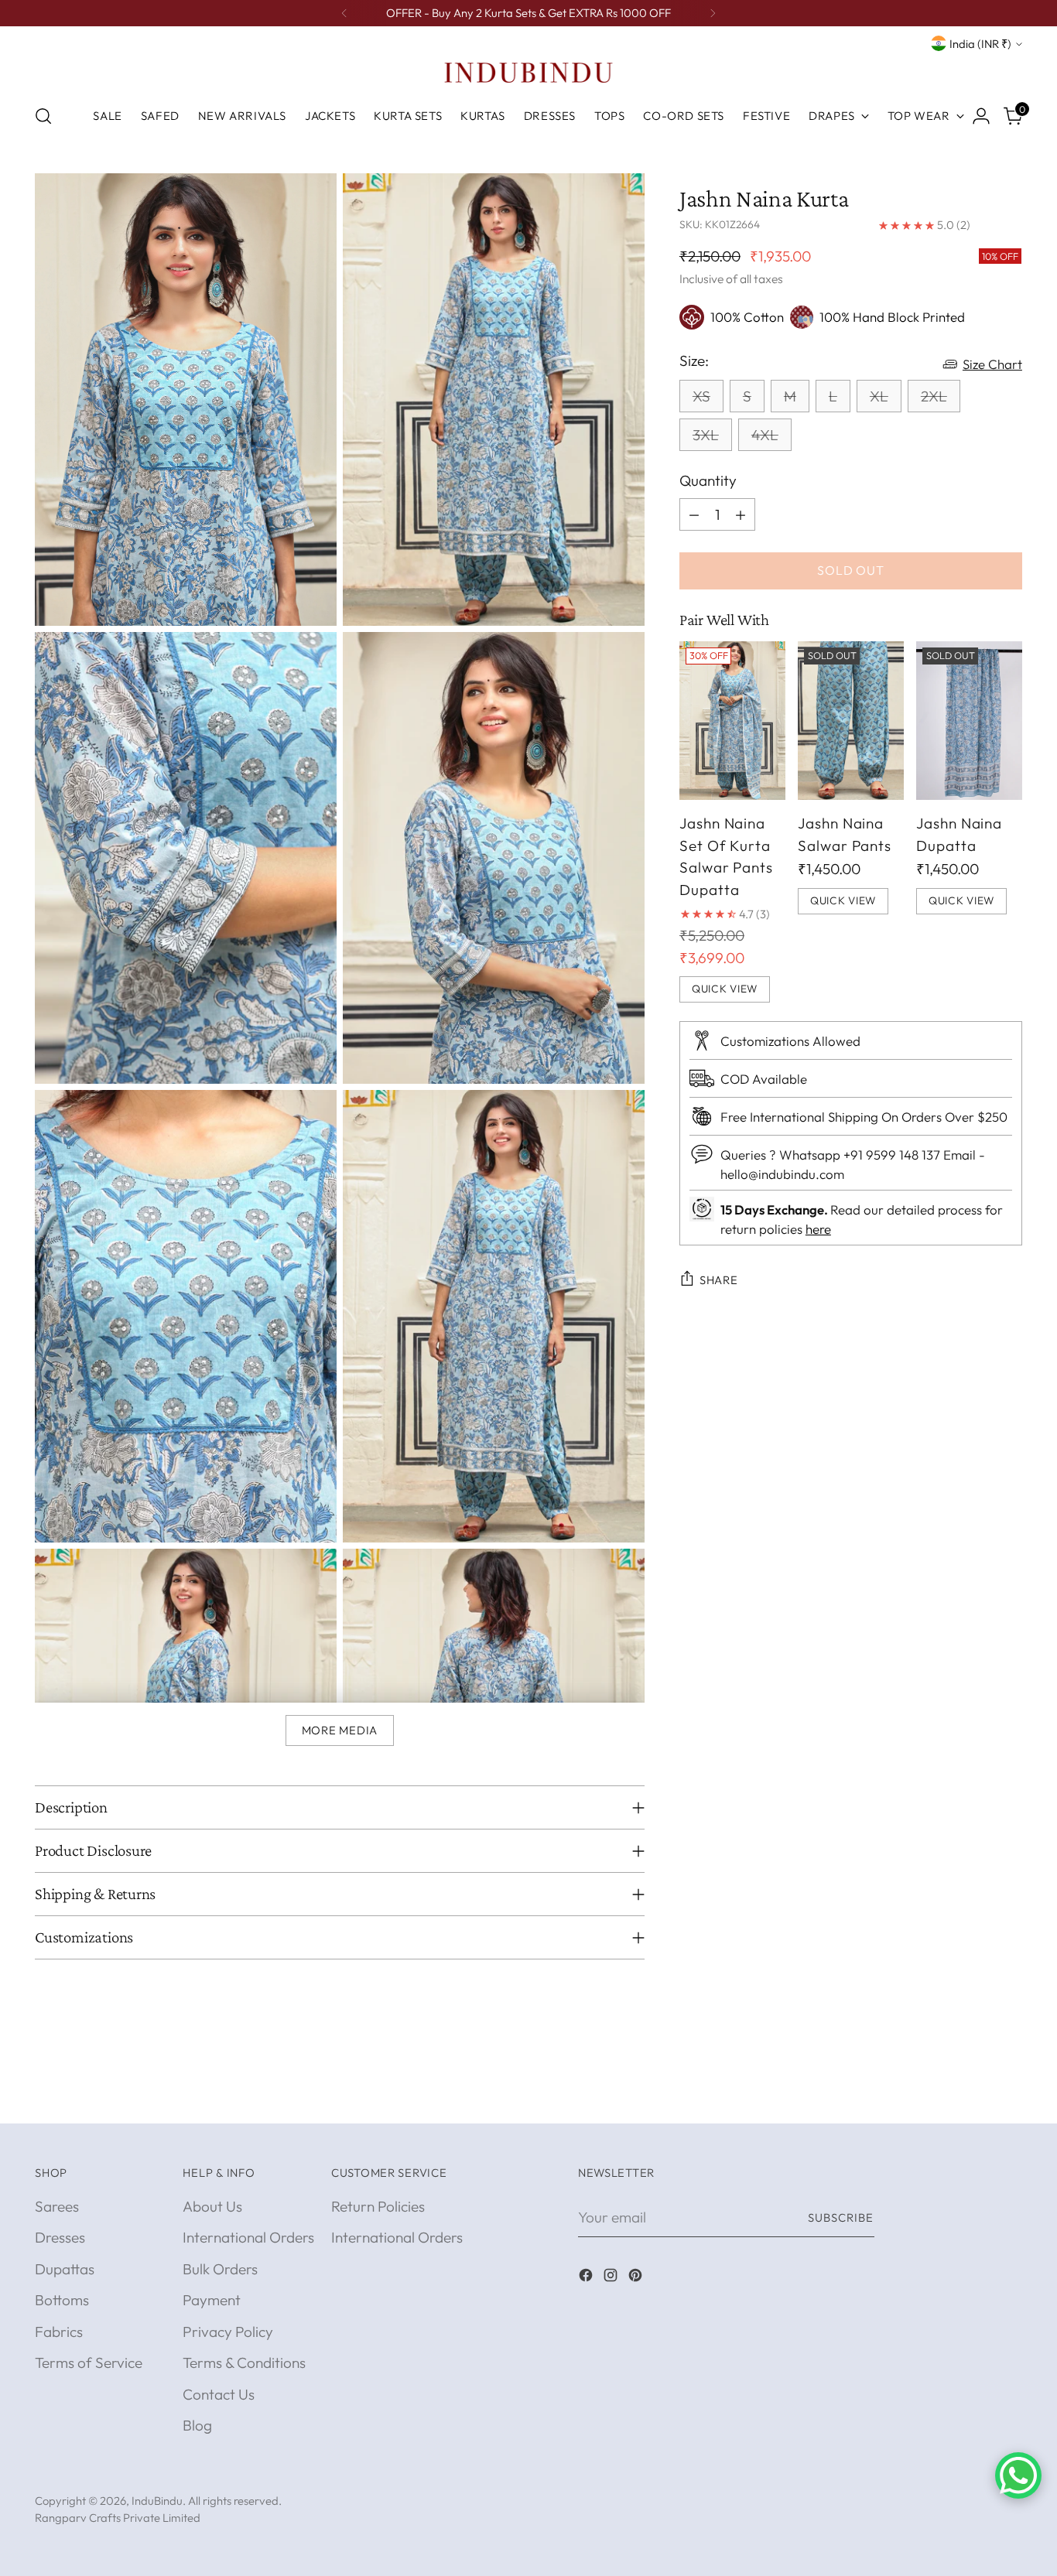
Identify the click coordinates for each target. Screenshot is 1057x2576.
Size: (694, 360)
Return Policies (378, 2206)
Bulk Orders (220, 2269)
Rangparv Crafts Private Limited (118, 2518)
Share (719, 1280)
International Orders (248, 2237)
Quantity (708, 480)
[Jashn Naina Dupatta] (969, 721)
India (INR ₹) (980, 44)
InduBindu (157, 2501)
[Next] (713, 13)
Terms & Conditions (244, 2362)
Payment (212, 2300)
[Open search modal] (43, 116)
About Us (212, 2206)
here (818, 1229)
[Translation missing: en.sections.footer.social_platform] (587, 2278)
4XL (765, 435)
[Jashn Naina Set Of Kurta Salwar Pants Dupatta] (732, 721)
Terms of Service (89, 2362)
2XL (934, 396)
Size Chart (992, 364)
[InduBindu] (528, 72)
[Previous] (344, 13)
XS (701, 396)
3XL (706, 435)
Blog (197, 2425)
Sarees (57, 2206)
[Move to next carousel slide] (1009, 2094)
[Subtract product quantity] (694, 514)
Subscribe (841, 2217)
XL (879, 396)
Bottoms (62, 2300)
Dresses (60, 2237)
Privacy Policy (228, 2332)
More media (340, 1730)
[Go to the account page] (981, 116)
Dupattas (65, 2269)
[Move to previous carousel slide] (973, 2095)
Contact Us (219, 2394)
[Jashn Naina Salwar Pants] (851, 721)
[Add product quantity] (741, 514)
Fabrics (59, 2332)
